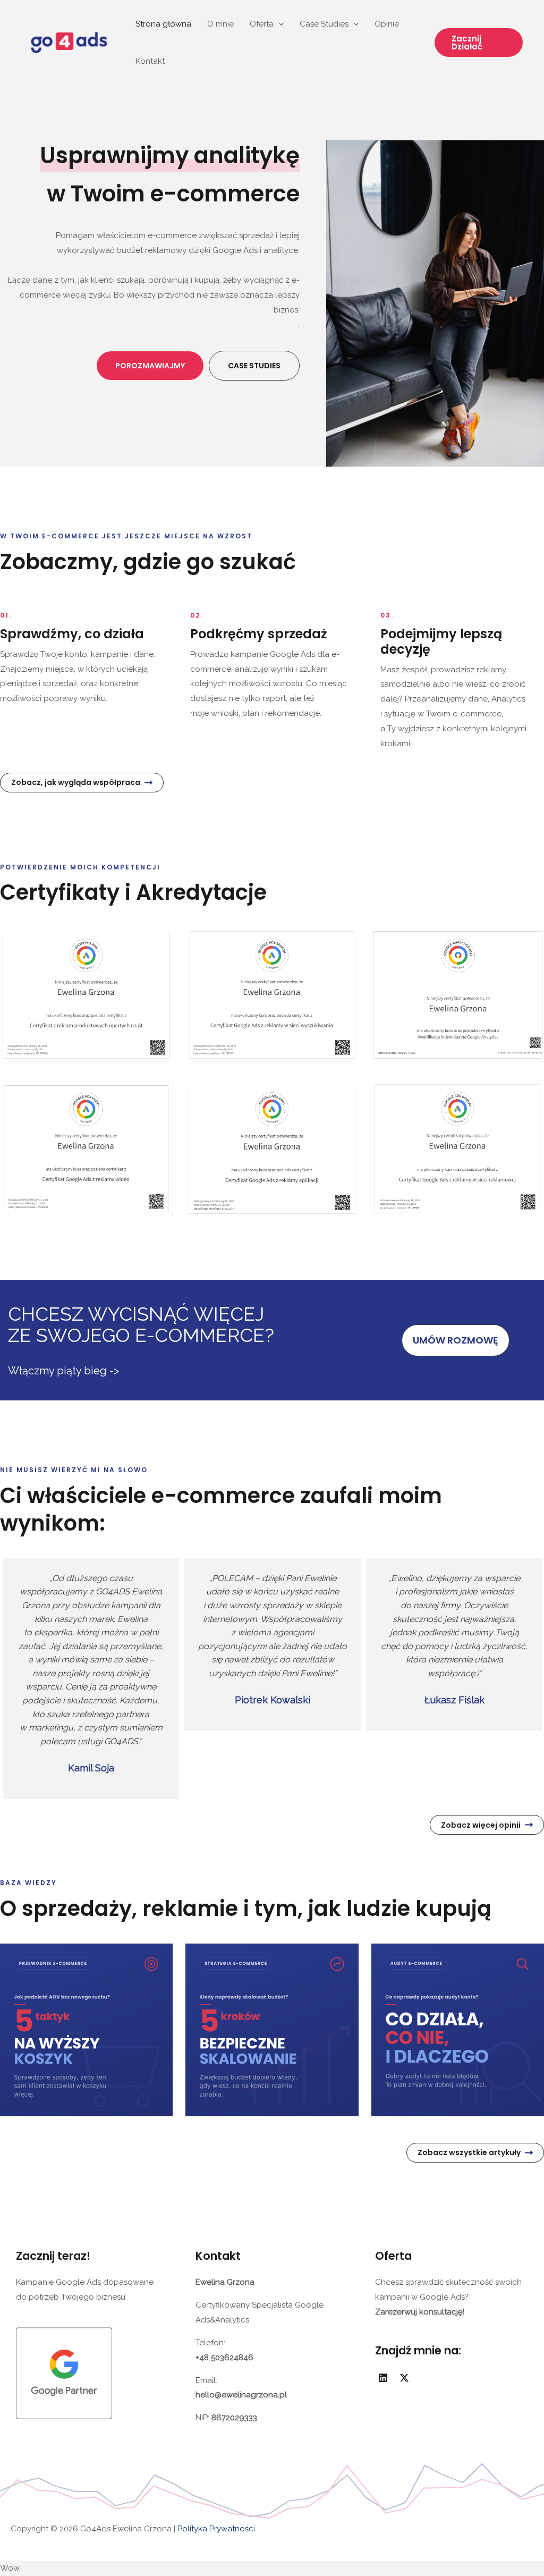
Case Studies (324, 24)
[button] (479, 43)
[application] (279, 24)
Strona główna (163, 24)
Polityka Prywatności (215, 2529)
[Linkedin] (383, 2378)
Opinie (387, 24)
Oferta (262, 24)
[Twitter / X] (404, 2378)
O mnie (220, 24)
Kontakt (150, 61)
